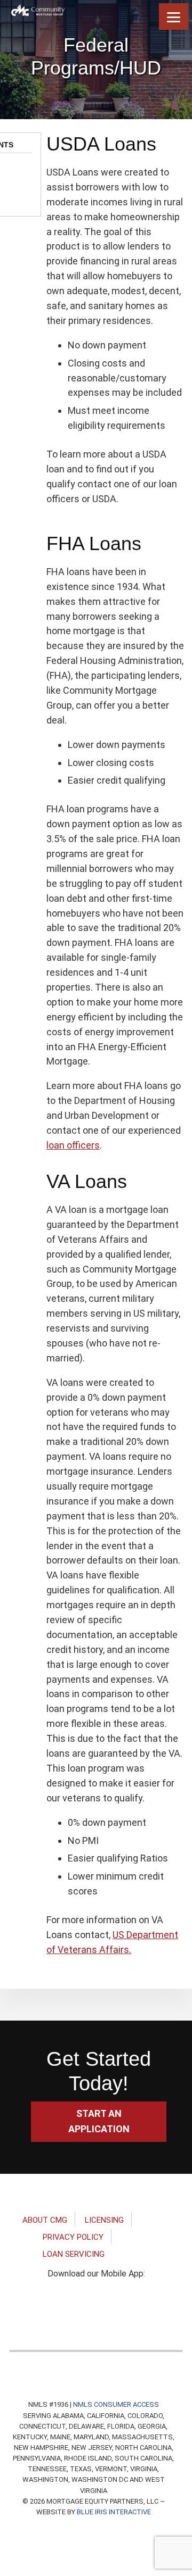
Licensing (104, 2220)
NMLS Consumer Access (116, 2404)
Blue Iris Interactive (114, 2512)
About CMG (45, 2220)
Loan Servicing (74, 2254)
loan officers (73, 1145)
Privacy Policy (73, 2237)
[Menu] (174, 16)
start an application (99, 2121)
